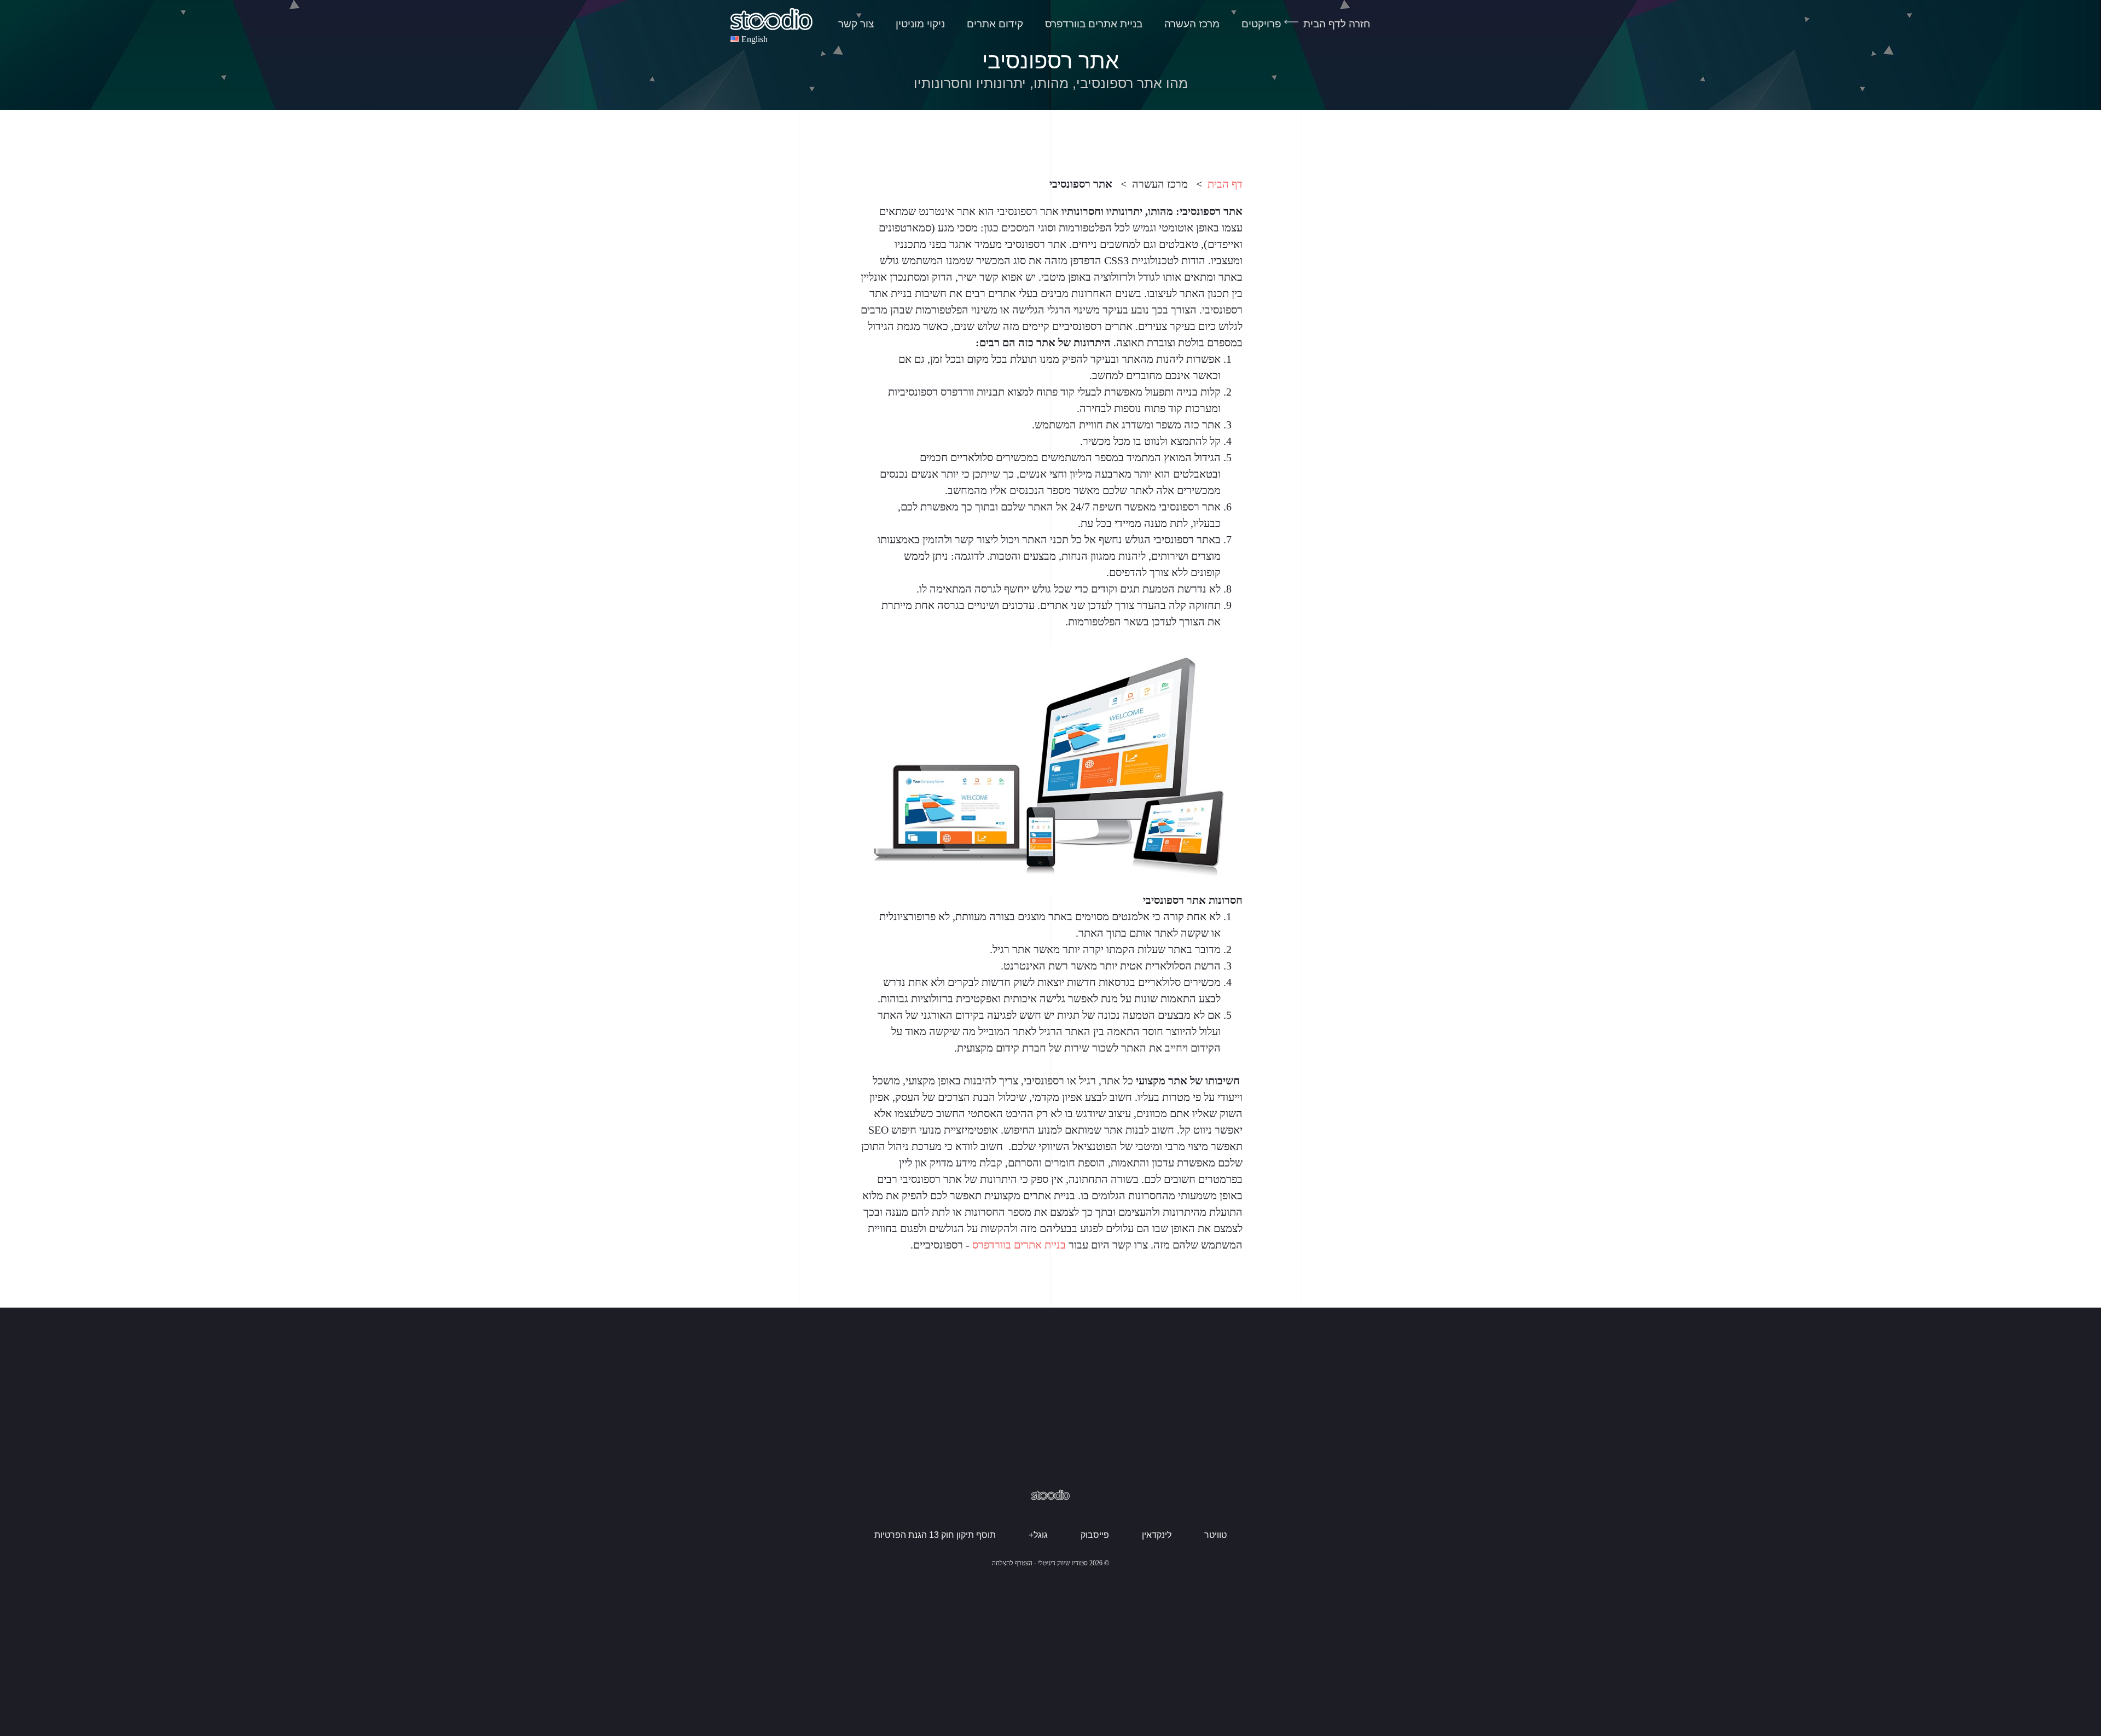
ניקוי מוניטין (920, 24)
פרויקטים (1261, 24)
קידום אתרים (995, 24)
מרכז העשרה (1192, 24)
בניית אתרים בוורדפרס (1094, 24)
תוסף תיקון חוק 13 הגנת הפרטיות (935, 1535)
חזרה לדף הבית (1337, 24)
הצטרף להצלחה (1012, 1563)
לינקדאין (1157, 1535)
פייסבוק (1095, 1535)
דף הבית (1225, 184)
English (754, 39)
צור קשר (856, 24)
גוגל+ (1038, 1535)
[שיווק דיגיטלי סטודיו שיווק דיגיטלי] (771, 19)
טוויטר (1215, 1535)
